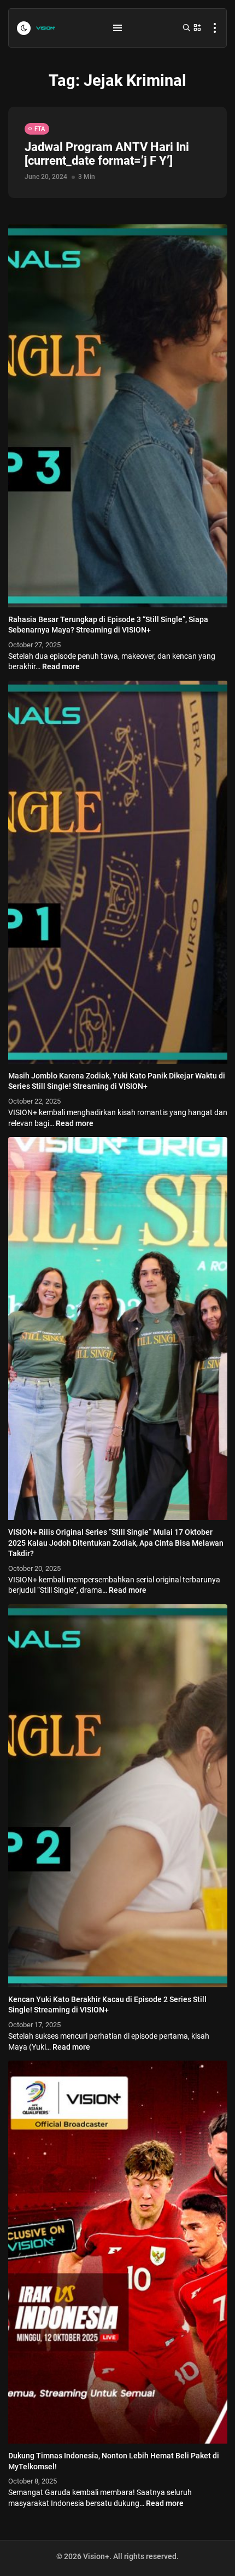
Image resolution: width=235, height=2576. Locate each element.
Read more (61, 666)
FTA (40, 129)
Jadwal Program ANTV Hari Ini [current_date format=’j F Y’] (107, 154)
